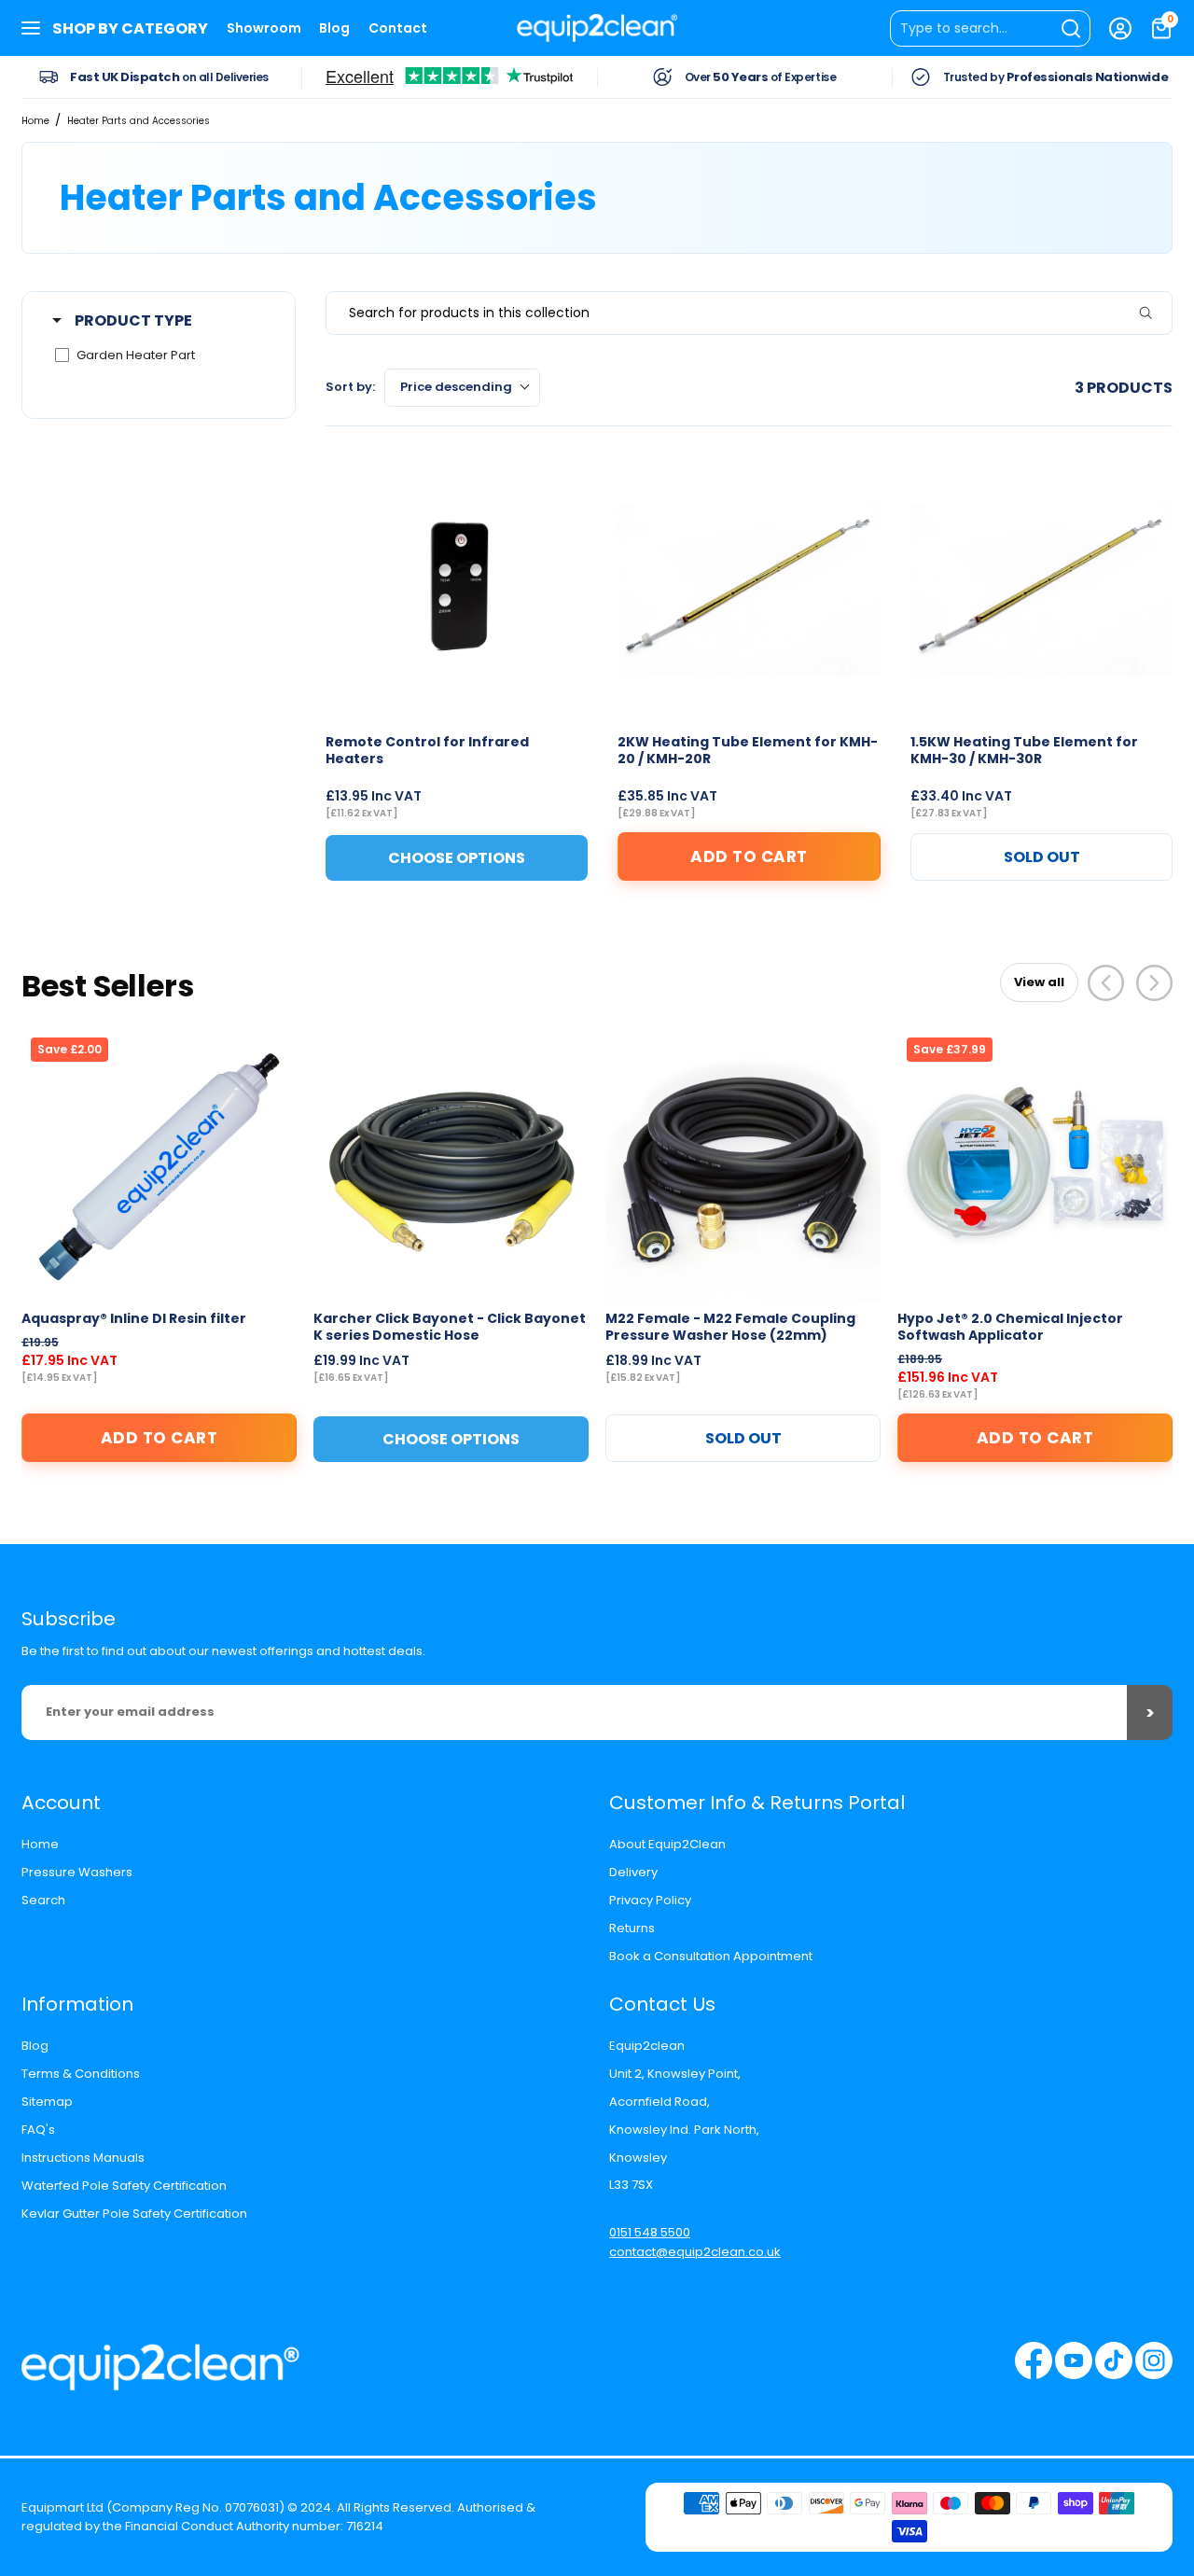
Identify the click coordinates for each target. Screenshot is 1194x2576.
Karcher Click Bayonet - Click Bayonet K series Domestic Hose (450, 1327)
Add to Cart (749, 856)
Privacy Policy (650, 1900)
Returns (632, 1928)
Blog (334, 28)
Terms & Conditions (81, 2074)
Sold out (743, 1438)
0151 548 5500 (650, 2232)
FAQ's (38, 2130)
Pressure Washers (77, 1872)
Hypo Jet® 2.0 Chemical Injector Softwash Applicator (1010, 1327)
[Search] (990, 28)
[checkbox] (155, 355)
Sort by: (419, 387)
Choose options (451, 1439)
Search (43, 1900)
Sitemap (47, 2102)
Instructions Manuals (83, 2158)
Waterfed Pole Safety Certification (124, 2186)
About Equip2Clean (667, 1844)
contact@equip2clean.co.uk (695, 2252)
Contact (398, 28)
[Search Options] (1153, 313)
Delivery (633, 1872)
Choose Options (457, 858)
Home (35, 121)
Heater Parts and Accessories (139, 121)
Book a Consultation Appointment (711, 1956)
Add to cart (160, 1438)
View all (1039, 982)
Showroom (264, 28)
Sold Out (1042, 857)
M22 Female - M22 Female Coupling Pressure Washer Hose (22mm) (730, 1327)
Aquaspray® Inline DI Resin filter (134, 1318)
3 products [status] (1124, 388)
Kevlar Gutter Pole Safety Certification (134, 2214)
